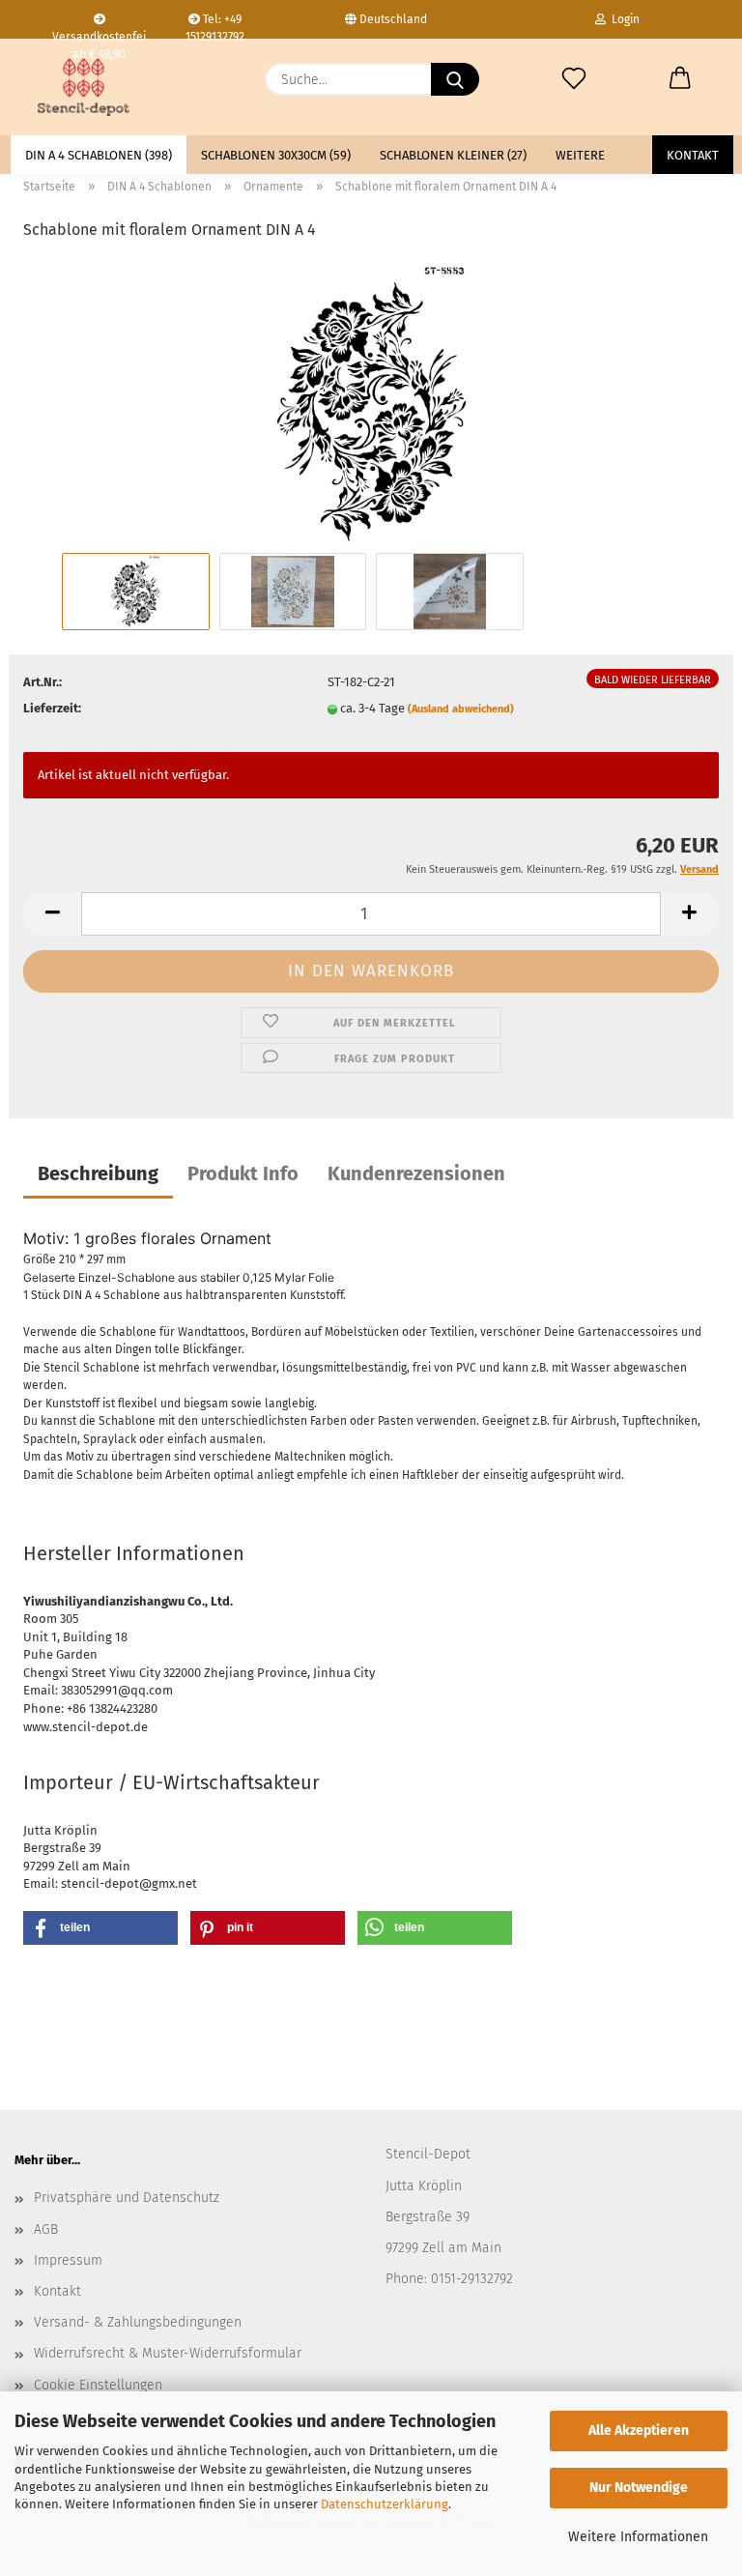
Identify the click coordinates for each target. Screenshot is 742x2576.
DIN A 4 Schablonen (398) (99, 155)
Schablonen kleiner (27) (453, 155)
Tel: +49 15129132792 (215, 26)
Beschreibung (98, 1173)
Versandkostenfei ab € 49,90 (99, 34)
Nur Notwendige (639, 2488)
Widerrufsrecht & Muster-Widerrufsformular (168, 2353)
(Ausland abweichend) (461, 709)
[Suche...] (455, 79)
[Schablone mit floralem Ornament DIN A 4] (371, 403)
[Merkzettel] (574, 79)
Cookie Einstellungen (98, 2385)
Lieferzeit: (52, 708)
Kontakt (693, 155)
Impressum (68, 2260)
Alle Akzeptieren (639, 2431)
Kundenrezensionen (416, 1173)
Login (623, 19)
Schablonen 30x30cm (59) (276, 155)
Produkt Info (243, 1173)
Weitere (580, 155)
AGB (46, 2229)
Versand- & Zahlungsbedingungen (138, 2322)
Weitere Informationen (638, 2537)
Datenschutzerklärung (385, 2504)
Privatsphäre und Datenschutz (127, 2198)
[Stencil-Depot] (84, 87)
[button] (680, 79)
